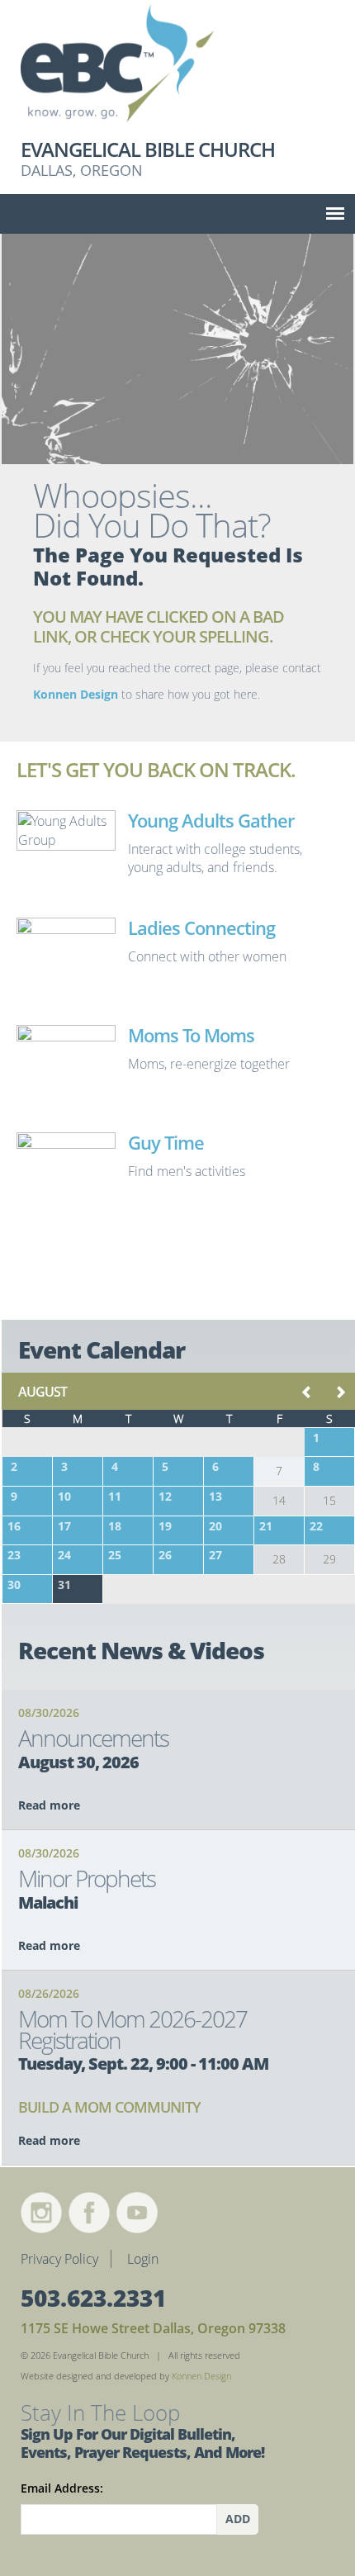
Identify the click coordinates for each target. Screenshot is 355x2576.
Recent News (141, 1650)
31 (64, 1585)
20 (215, 1526)
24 (64, 1555)
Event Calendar (102, 1350)
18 (115, 1526)
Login (143, 2259)
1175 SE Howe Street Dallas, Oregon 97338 (153, 2328)
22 (316, 1526)
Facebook (89, 2213)
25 (115, 1555)
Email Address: (62, 2488)
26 (165, 1555)
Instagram (41, 2213)
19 (165, 1526)
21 (266, 1526)
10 (64, 1496)
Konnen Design (76, 694)
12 (165, 1496)
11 (115, 1496)
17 (64, 1526)
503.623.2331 (93, 2298)
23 (14, 1555)
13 (215, 1496)
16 (14, 1526)
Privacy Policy (59, 2259)
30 (14, 1585)
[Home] (177, 69)
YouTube (137, 2213)
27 (215, 1555)
